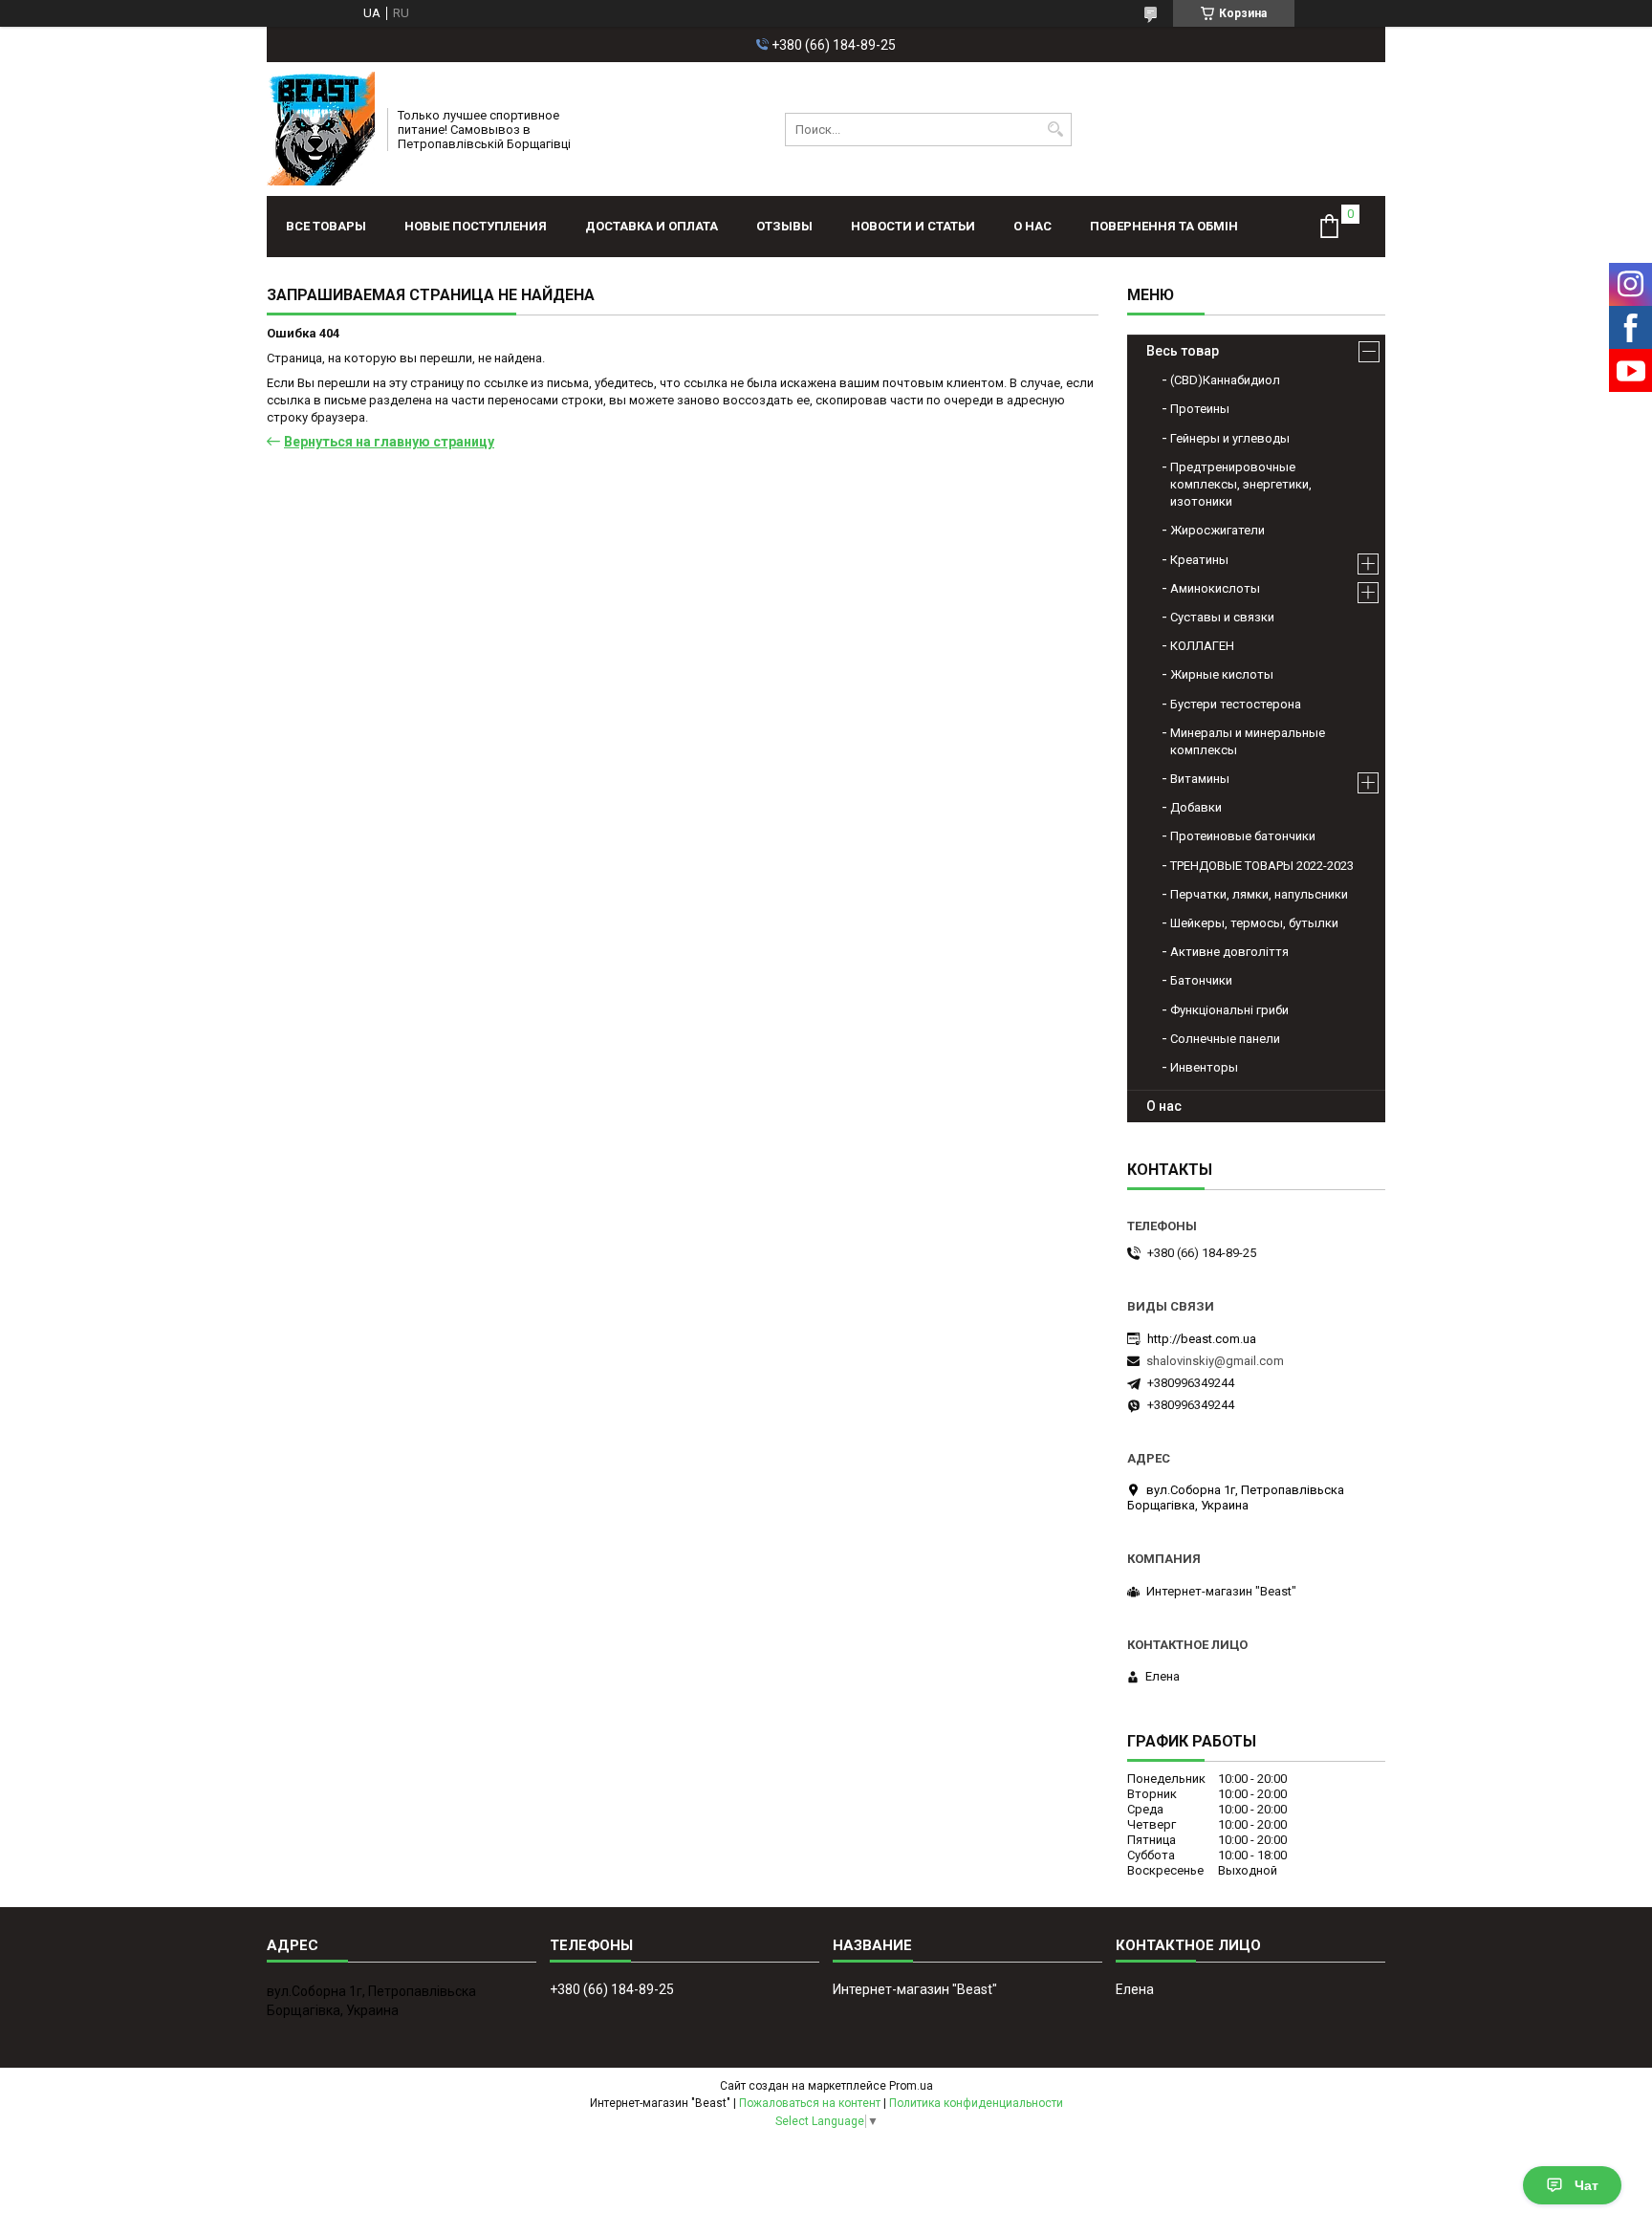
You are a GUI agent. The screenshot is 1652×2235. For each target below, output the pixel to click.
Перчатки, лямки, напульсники (1259, 894)
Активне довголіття (1229, 952)
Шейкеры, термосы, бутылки (1254, 923)
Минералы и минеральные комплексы (1248, 741)
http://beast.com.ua (1202, 1339)
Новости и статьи (913, 226)
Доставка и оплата (652, 226)
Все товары (326, 226)
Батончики (1201, 980)
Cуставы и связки (1222, 617)
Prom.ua (911, 2086)
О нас (1032, 226)
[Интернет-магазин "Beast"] (321, 129)
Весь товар (1183, 351)
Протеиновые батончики (1243, 836)
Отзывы (784, 226)
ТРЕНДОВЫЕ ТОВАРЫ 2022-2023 (1262, 866)
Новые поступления (476, 226)
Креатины (1199, 560)
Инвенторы (1204, 1067)
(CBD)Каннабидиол (1225, 380)
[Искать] (1055, 130)
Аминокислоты (1215, 588)
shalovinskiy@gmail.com (1215, 1361)
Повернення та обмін (1164, 226)
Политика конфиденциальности (976, 2103)
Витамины (1200, 779)
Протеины (1200, 409)
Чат (1587, 2185)
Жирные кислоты (1222, 674)
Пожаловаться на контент (810, 2103)
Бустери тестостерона (1236, 704)
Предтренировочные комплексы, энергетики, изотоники (1241, 484)
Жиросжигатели (1217, 530)
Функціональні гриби (1229, 1010)
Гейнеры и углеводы (1230, 438)
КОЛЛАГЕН (1202, 646)
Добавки (1196, 807)
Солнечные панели (1225, 1039)
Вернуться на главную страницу (389, 442)
